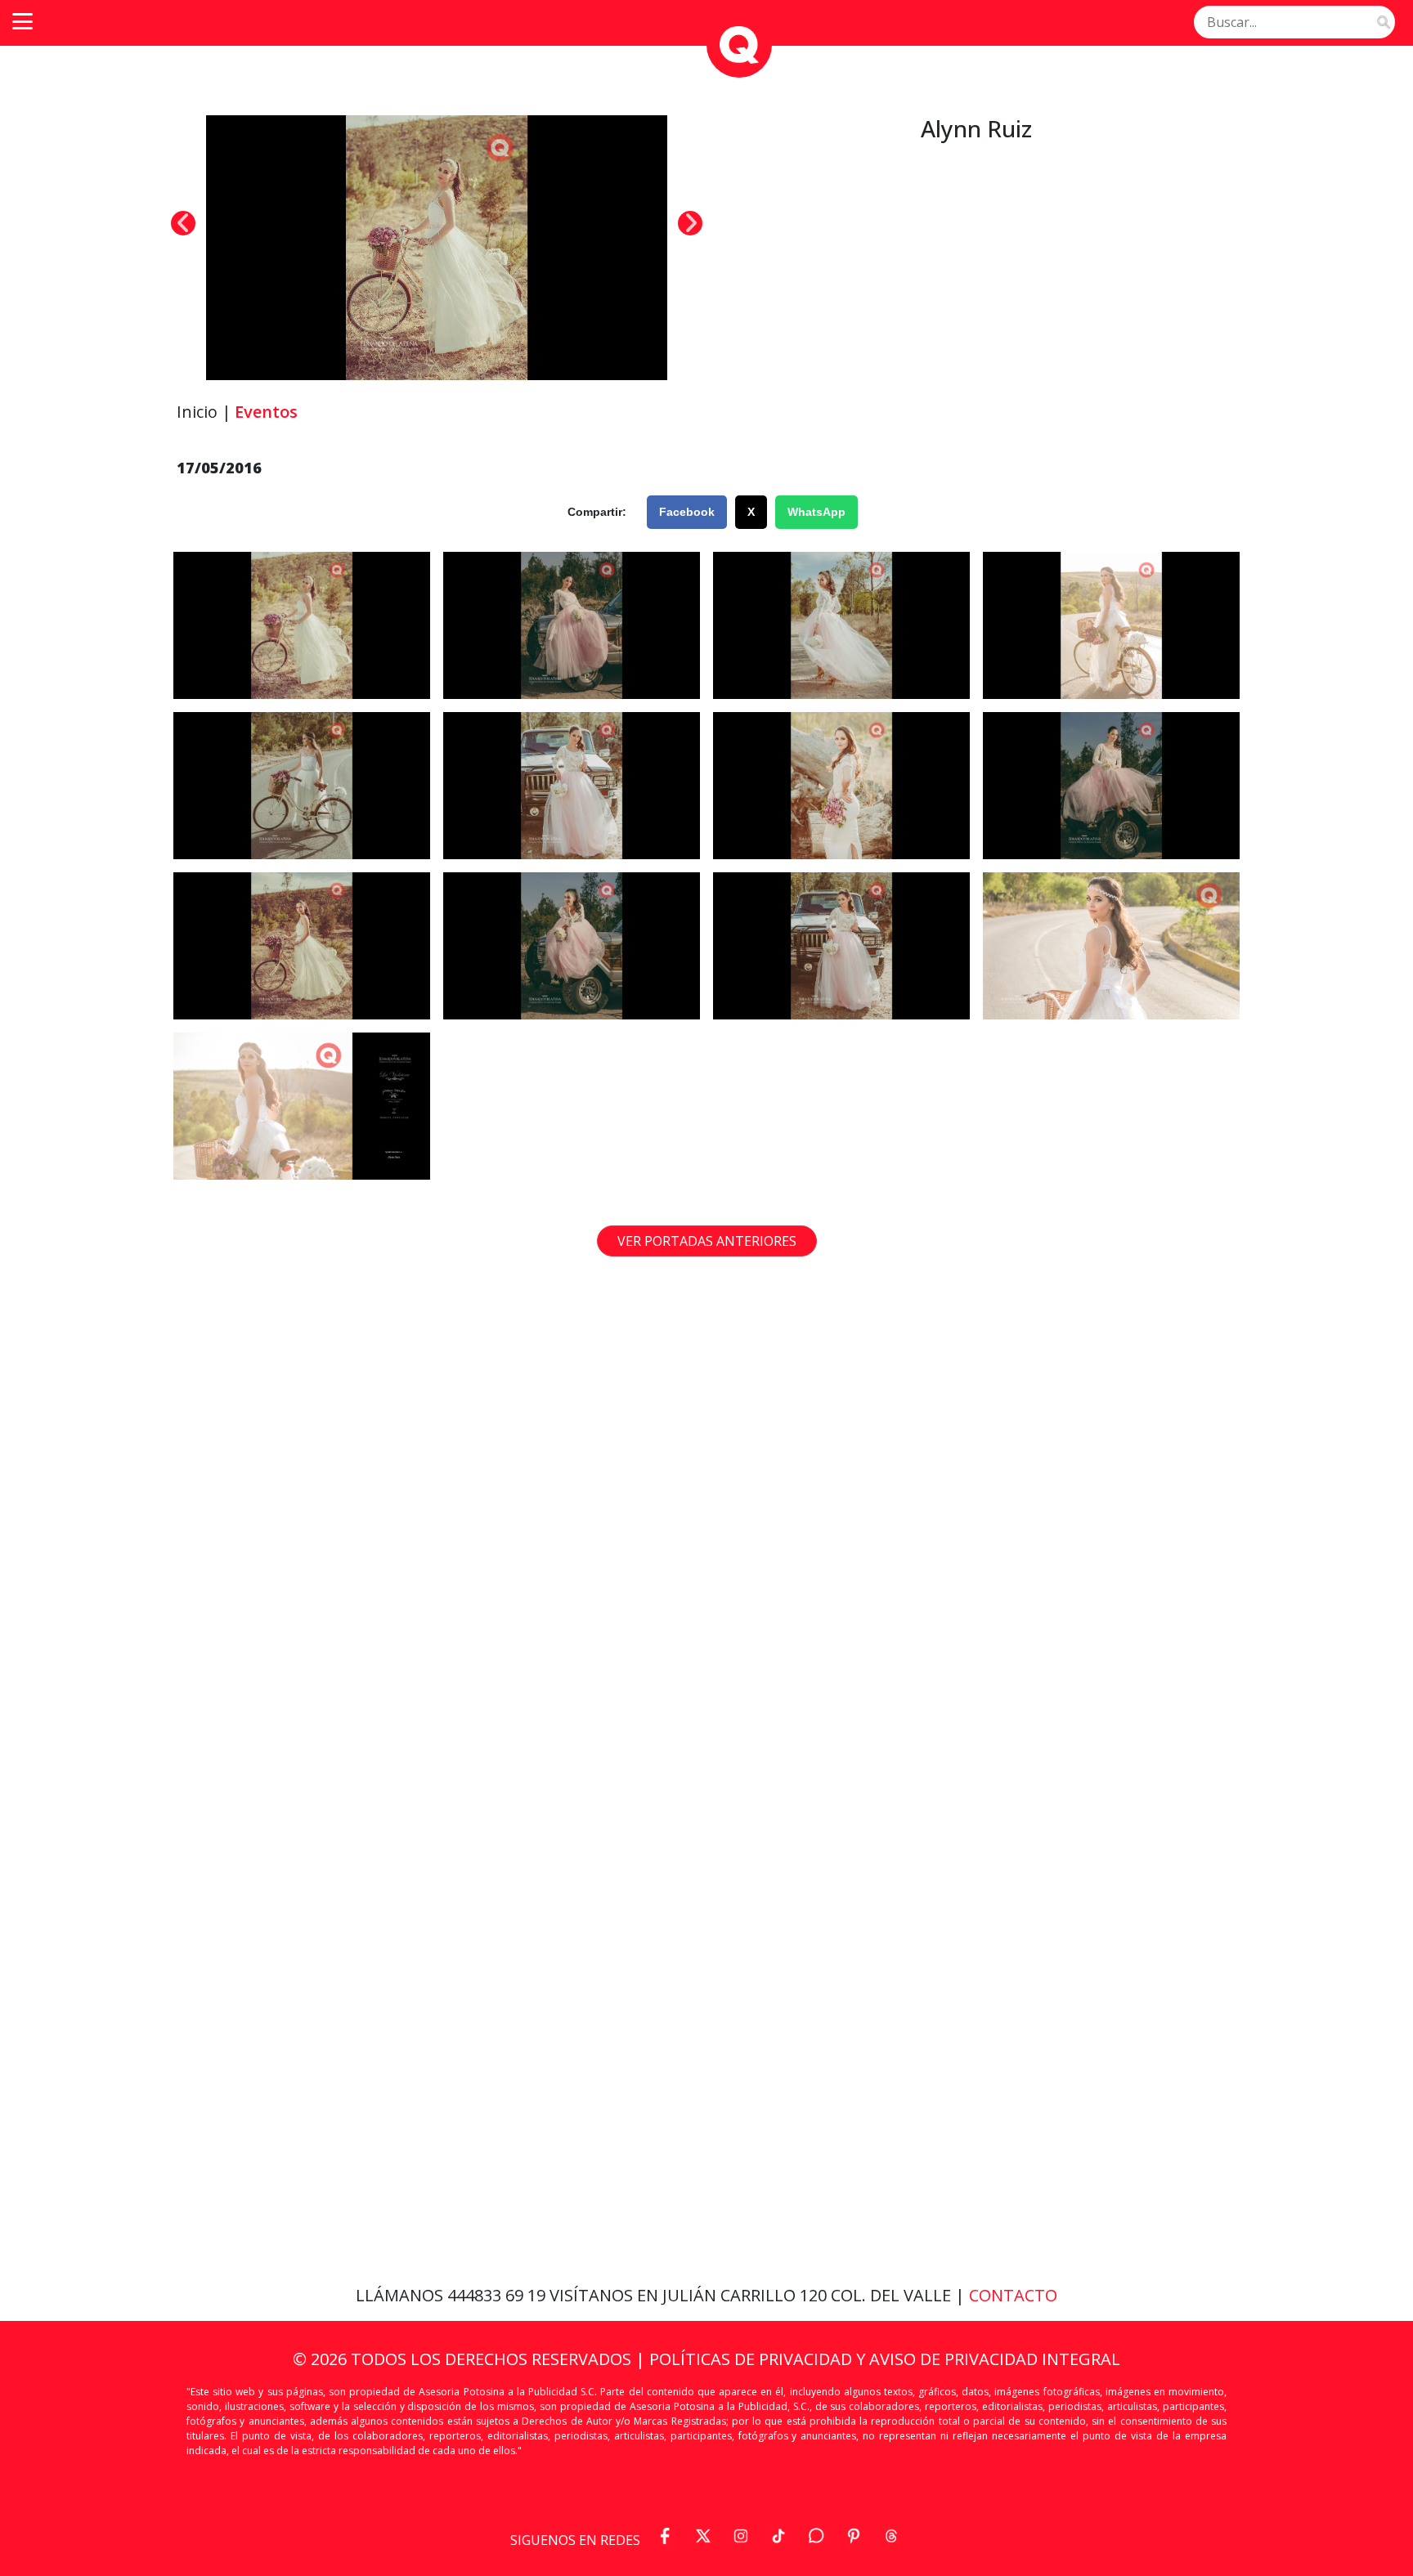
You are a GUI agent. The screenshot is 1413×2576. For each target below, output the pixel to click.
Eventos (266, 412)
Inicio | (204, 412)
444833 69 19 (498, 2295)
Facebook (687, 512)
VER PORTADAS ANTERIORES (707, 1241)
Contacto (1013, 2295)
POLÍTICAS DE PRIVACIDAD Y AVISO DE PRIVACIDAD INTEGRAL (885, 2359)
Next (690, 223)
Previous (183, 223)
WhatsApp (816, 512)
